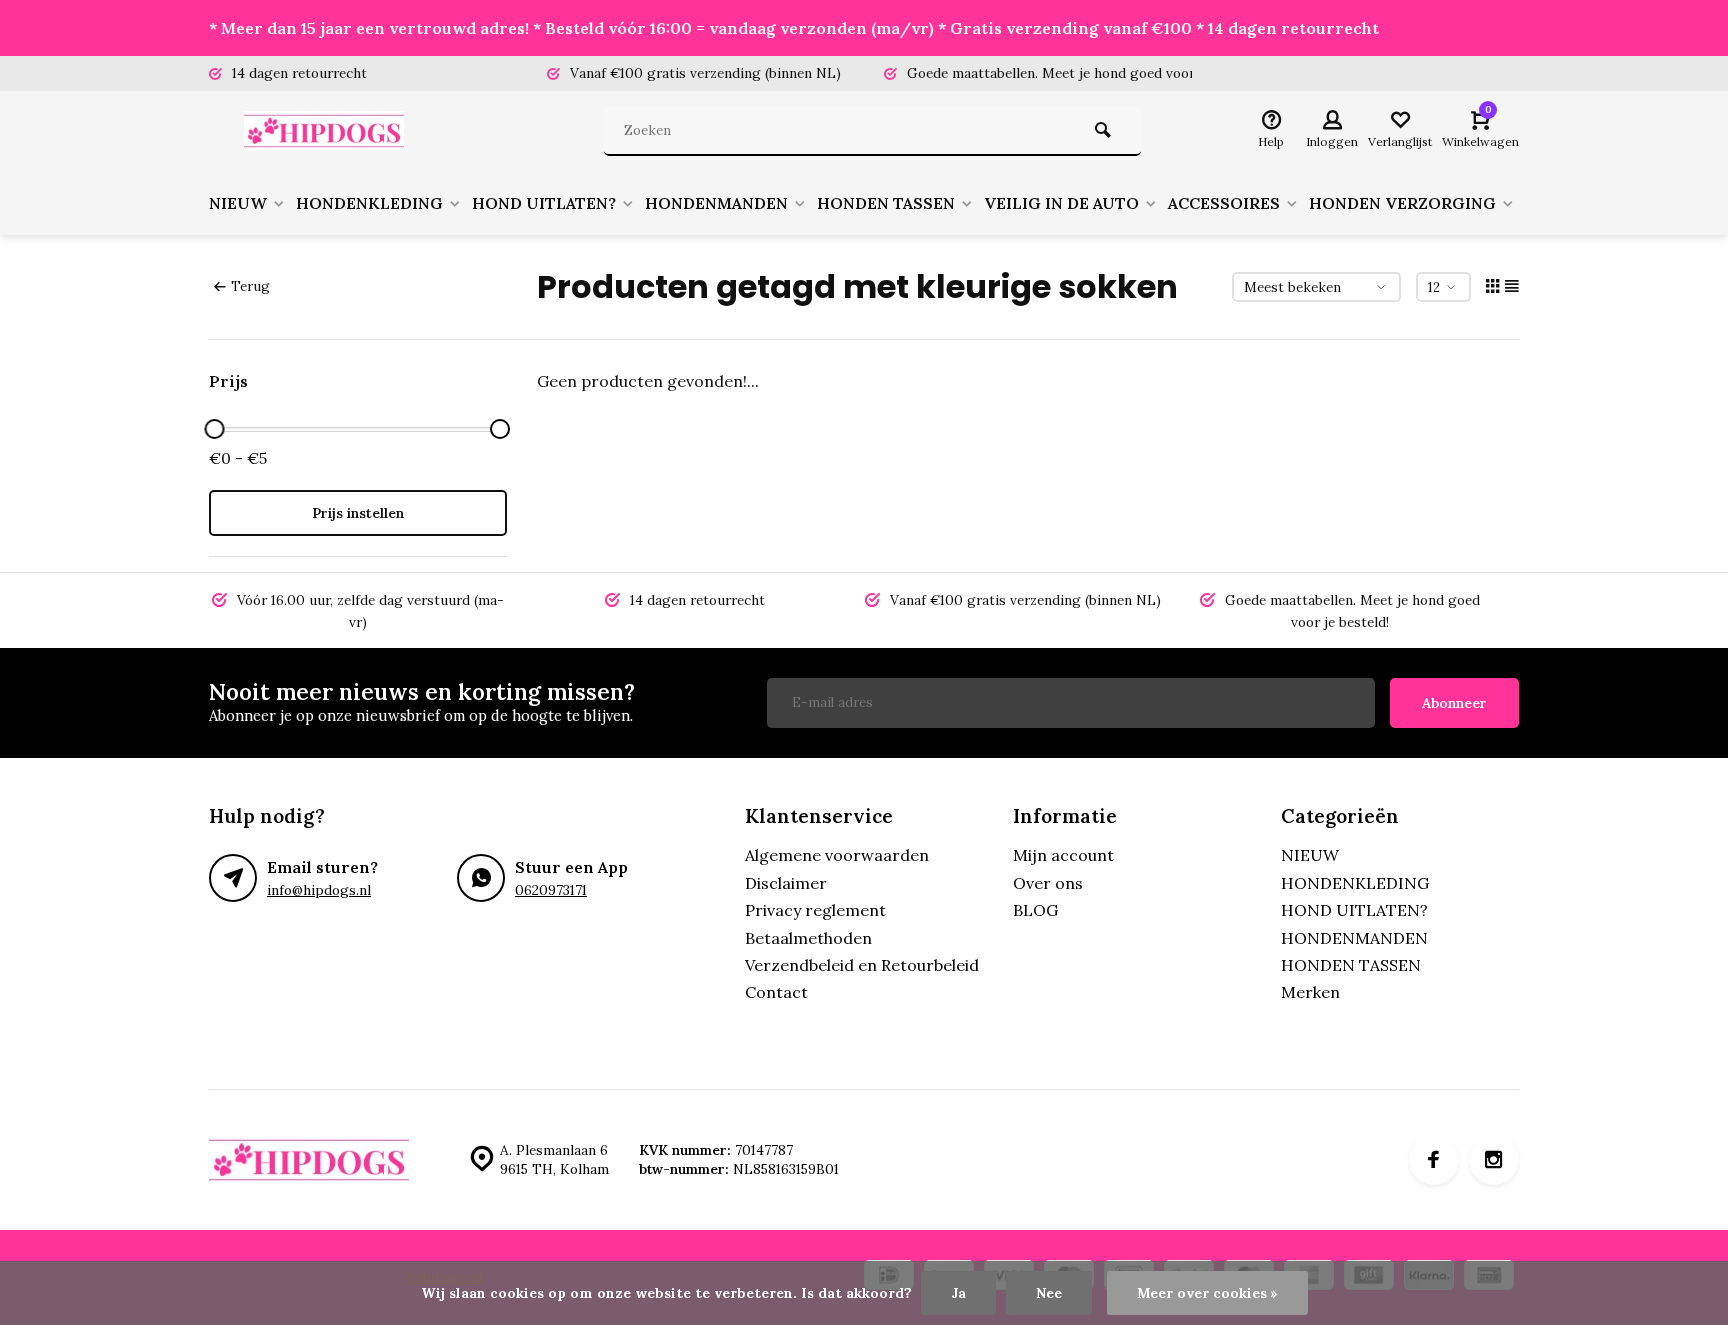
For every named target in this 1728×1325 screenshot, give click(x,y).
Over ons (1048, 883)
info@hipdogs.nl (319, 890)
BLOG (1035, 910)
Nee (1049, 1293)
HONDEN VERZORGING (1402, 203)
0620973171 (551, 890)
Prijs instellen (358, 513)
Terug (250, 286)
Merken (1310, 992)
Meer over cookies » (1207, 1293)
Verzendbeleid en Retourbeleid (862, 965)
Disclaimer (786, 883)
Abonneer (1454, 703)
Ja (958, 1293)
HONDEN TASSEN (886, 203)
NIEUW (238, 203)
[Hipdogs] (329, 131)
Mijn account (1063, 855)
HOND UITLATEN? (544, 203)
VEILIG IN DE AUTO (1061, 203)
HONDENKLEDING (369, 203)
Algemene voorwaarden (837, 855)
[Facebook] (1434, 1160)
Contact (776, 992)
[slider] (214, 429)
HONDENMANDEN (716, 203)
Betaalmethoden (808, 938)
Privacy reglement (815, 910)
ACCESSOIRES (1224, 203)
